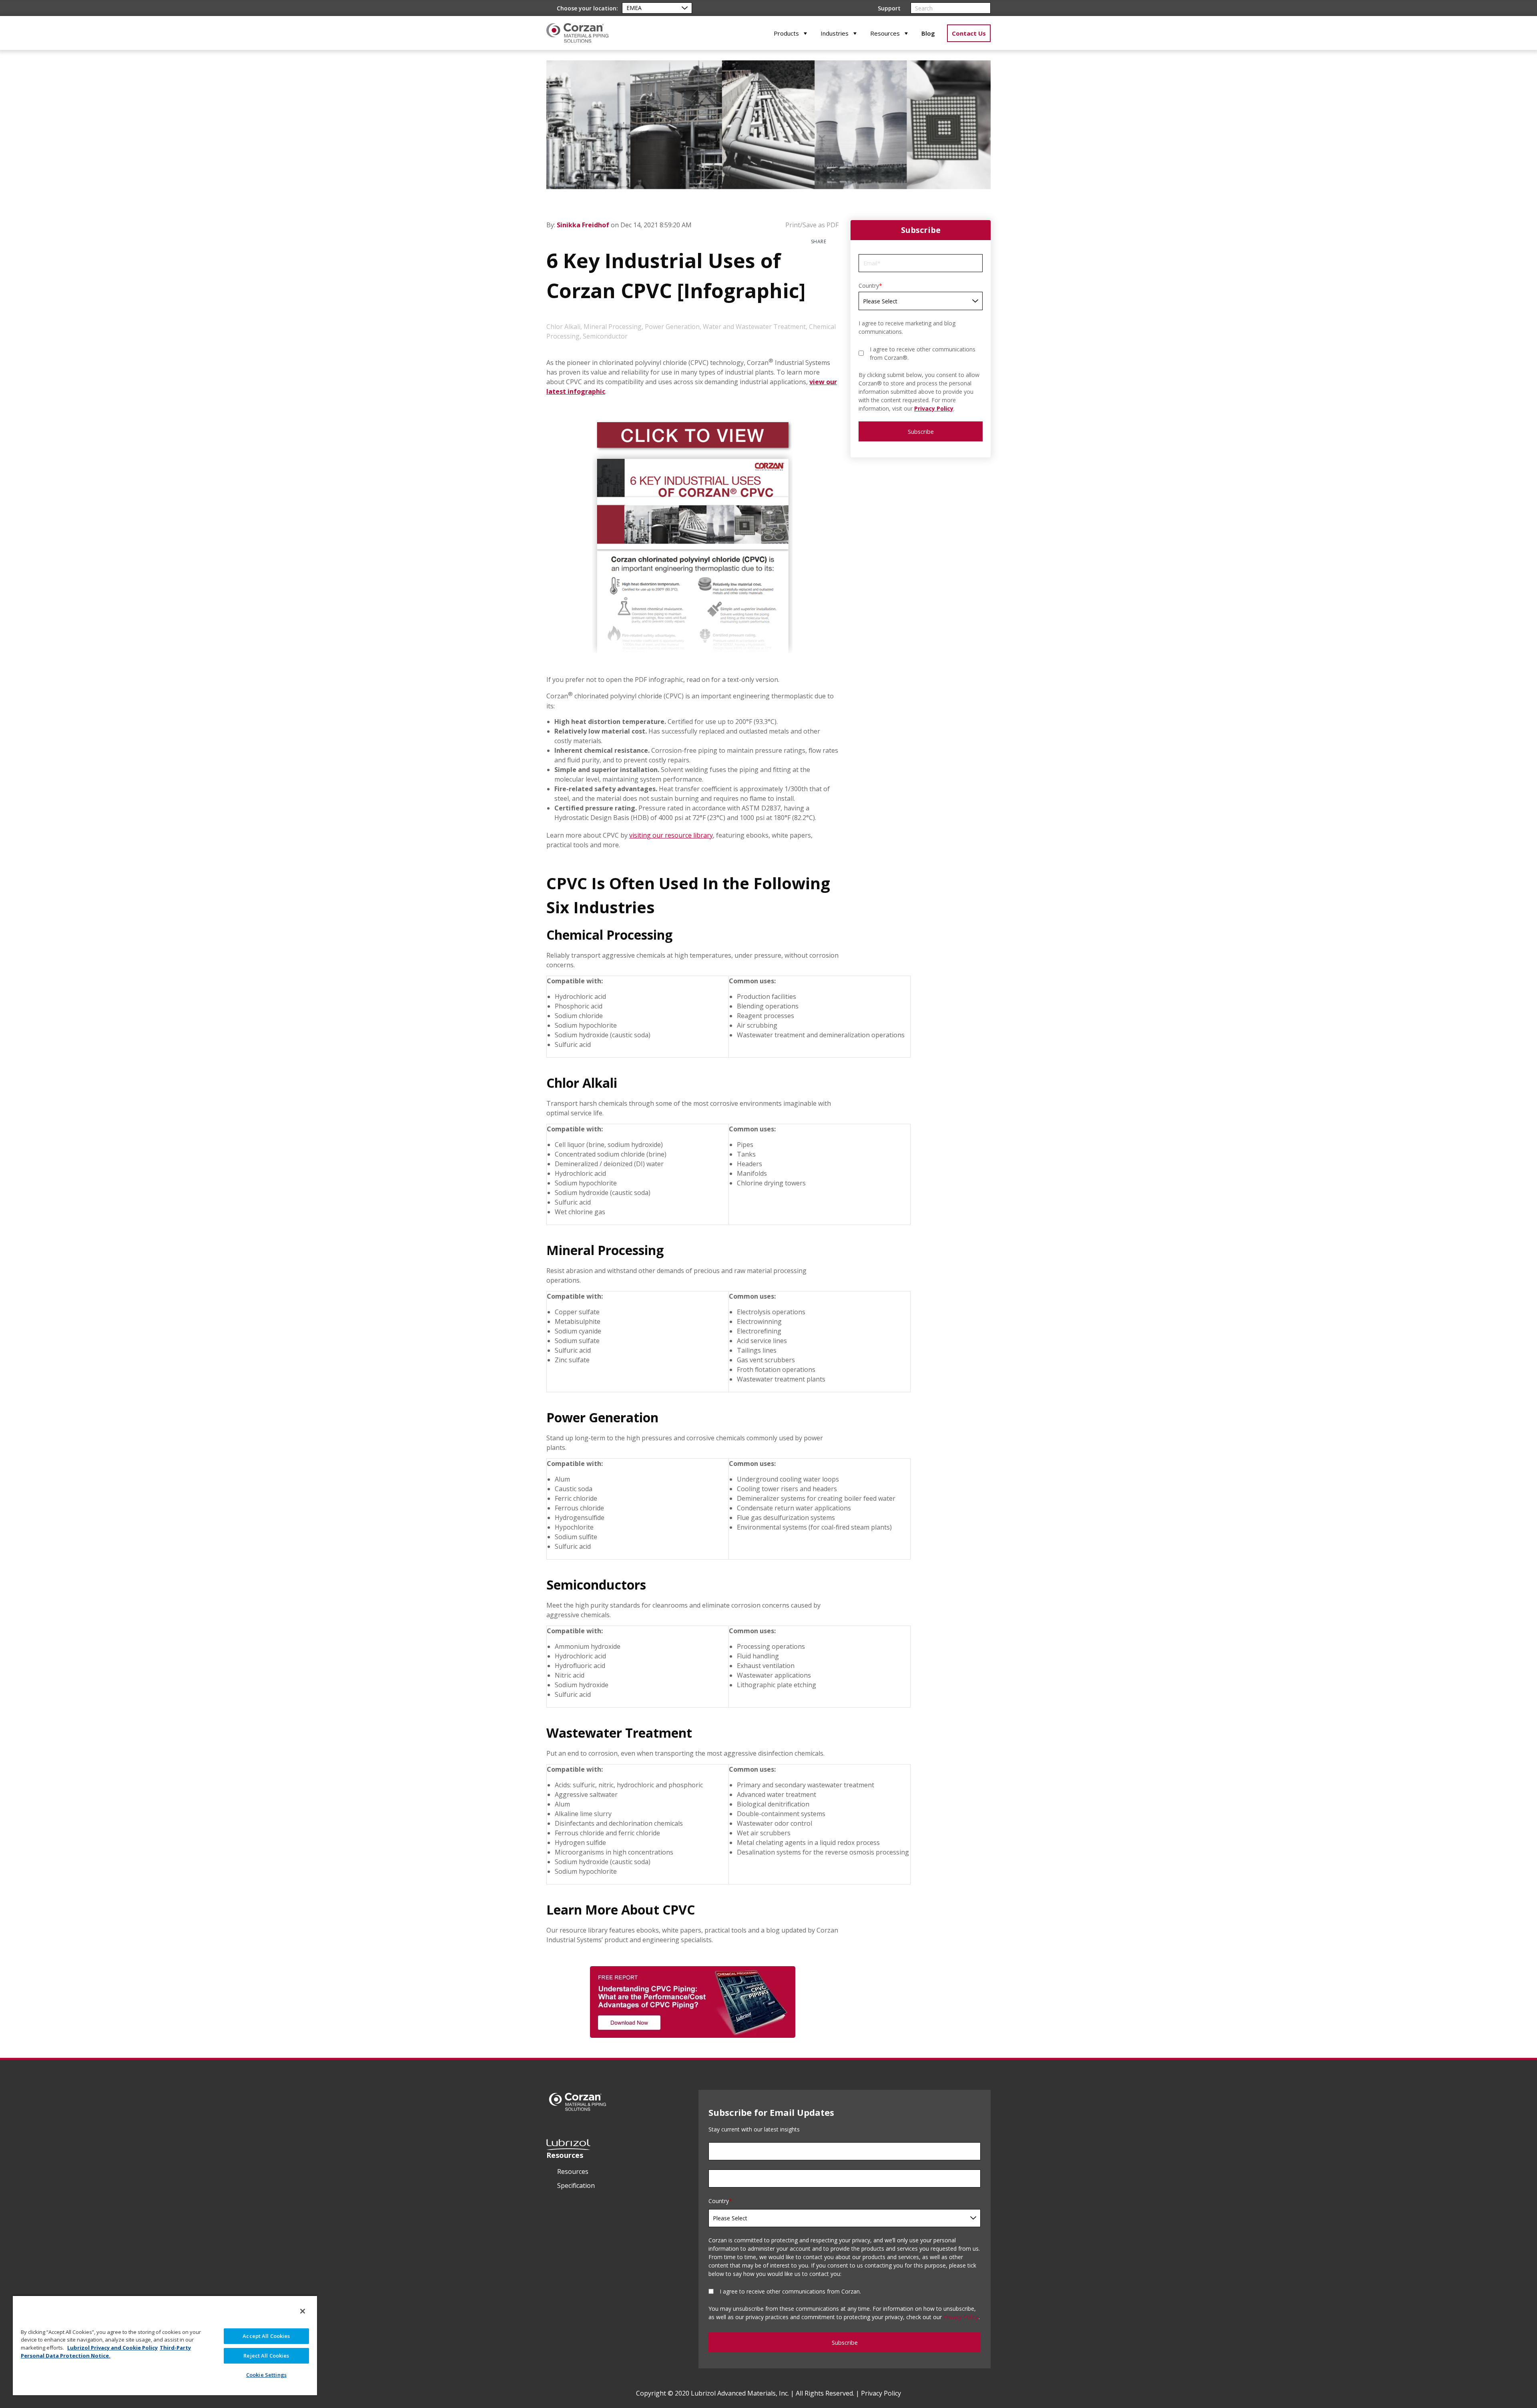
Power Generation (672, 327)
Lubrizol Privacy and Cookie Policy (112, 2348)
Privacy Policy (934, 408)
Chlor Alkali (563, 327)
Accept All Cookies (266, 2336)
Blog (928, 33)
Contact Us (969, 33)
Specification (576, 2185)
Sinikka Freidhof (584, 225)
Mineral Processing (613, 327)
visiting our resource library (671, 835)
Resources (885, 33)
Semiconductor (605, 336)
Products (786, 33)
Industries (835, 33)
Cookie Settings (266, 2375)
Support (889, 8)
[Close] (303, 2311)
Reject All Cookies (266, 2356)
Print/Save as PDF (811, 225)
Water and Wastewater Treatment (754, 327)
